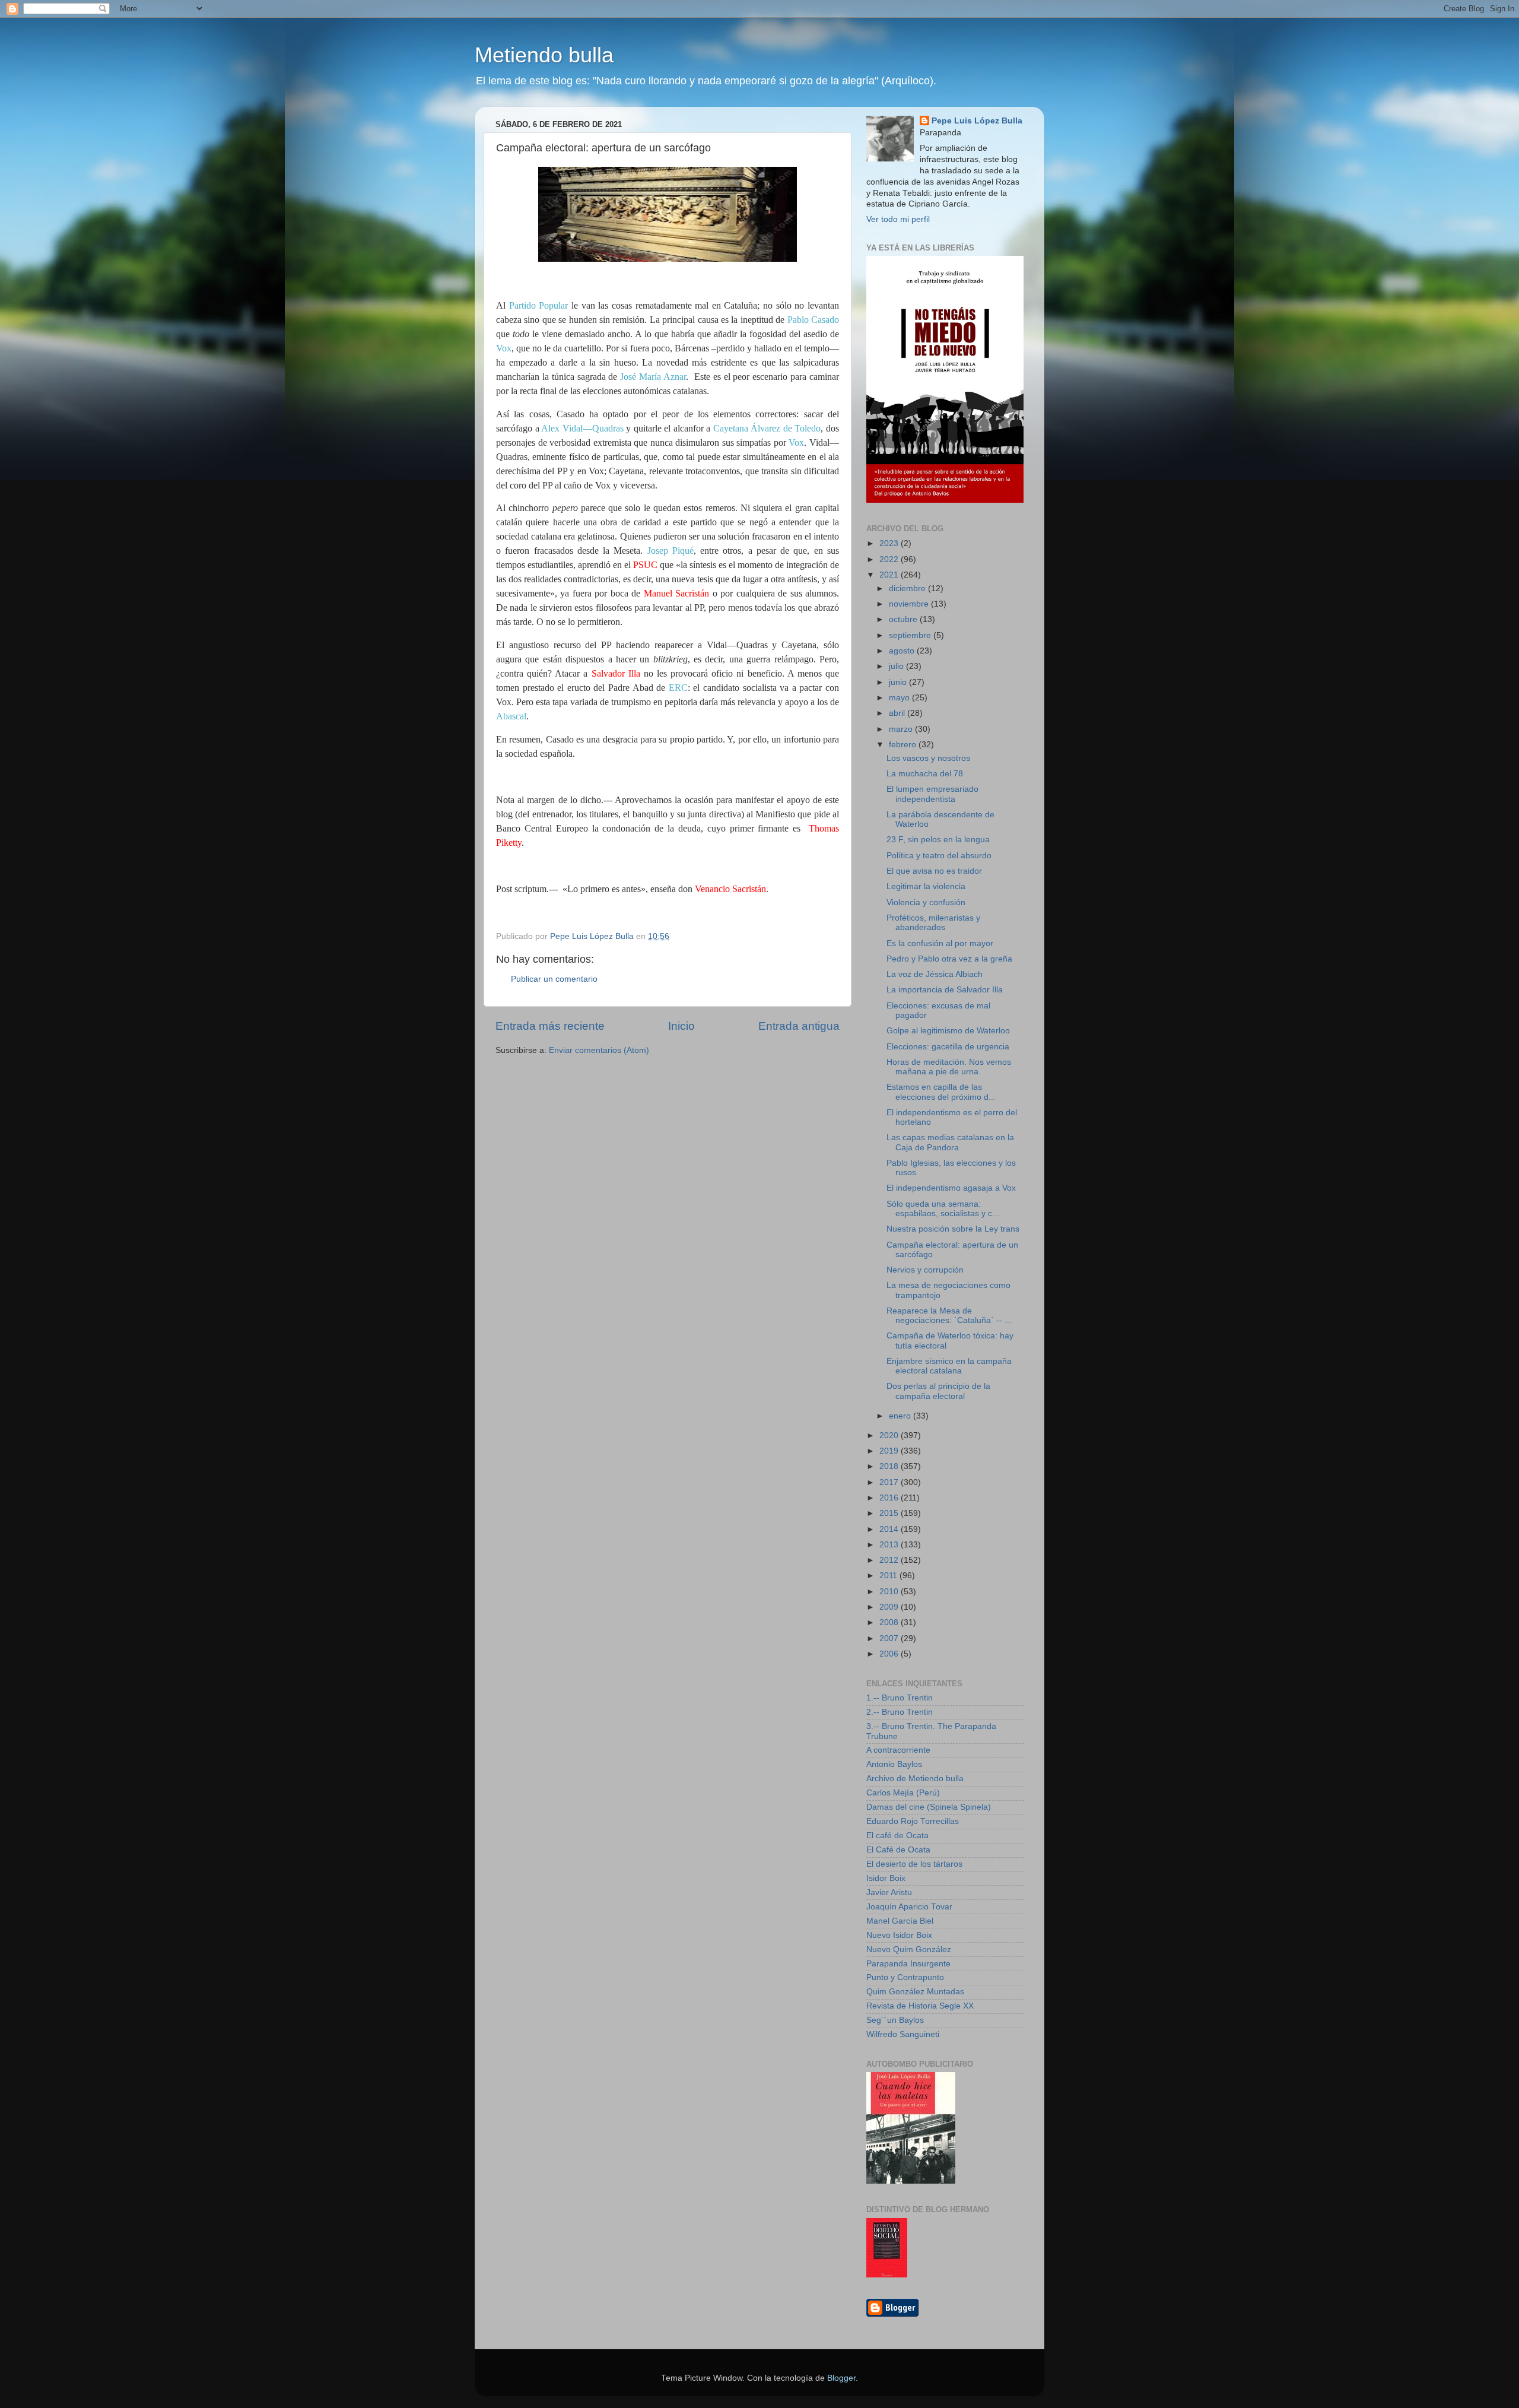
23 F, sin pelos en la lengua (938, 840)
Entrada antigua (799, 1026)
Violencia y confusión (926, 902)
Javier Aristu (889, 1893)
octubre (904, 619)
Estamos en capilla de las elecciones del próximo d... (941, 1092)
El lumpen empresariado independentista (932, 794)
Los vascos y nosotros (928, 758)
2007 (890, 1638)
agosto (903, 651)
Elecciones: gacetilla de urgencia (948, 1047)
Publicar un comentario (554, 979)
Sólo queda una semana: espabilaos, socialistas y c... (943, 1209)
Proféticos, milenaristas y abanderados (933, 923)
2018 (890, 1466)
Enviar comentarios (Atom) (599, 1050)
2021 (890, 575)
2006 (890, 1654)
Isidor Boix (886, 1878)
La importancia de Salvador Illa (945, 990)
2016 (890, 1498)
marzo (902, 729)
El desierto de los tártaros (914, 1864)
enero (901, 1416)
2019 (890, 1451)
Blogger (841, 2378)
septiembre (911, 635)
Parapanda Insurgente (908, 1964)
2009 (890, 1607)
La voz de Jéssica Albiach (935, 974)
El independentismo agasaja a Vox (951, 1188)
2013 (890, 1545)
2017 (890, 1482)
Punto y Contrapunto (905, 1977)
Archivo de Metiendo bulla (915, 1779)
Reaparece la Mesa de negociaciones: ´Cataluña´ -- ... (949, 1316)
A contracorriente (898, 1750)
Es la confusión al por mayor (940, 943)
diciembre (908, 588)
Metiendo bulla (544, 55)
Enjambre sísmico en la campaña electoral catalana (949, 1366)
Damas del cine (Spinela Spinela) (929, 1807)
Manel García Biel (900, 1921)
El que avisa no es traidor (934, 871)
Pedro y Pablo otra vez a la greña (949, 959)
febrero (904, 745)
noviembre (910, 604)
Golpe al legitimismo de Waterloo (948, 1031)
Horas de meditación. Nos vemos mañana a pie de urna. (949, 1067)
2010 (890, 1592)
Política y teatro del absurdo (939, 856)
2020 (890, 1435)
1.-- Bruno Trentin (900, 1698)
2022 (890, 559)
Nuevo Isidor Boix (899, 1935)
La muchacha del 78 (925, 774)
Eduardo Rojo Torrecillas (913, 1821)
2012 (890, 1560)
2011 (889, 1576)
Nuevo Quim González (909, 1949)
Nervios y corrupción (925, 1270)
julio (897, 666)
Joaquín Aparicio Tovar (909, 1907)
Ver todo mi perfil (898, 219)
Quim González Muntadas (915, 1992)
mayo (900, 698)
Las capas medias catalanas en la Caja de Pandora (950, 1142)
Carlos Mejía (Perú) (903, 1793)
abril (898, 713)
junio (899, 682)
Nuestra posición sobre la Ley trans (953, 1229)
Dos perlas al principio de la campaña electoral (938, 1391)
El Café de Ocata (898, 1850)
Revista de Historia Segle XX (920, 2006)
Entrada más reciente (550, 1026)
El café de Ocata (897, 1836)
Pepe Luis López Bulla (977, 121)
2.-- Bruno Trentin (900, 1712)
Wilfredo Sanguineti (903, 2034)
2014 (890, 1529)
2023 (890, 543)
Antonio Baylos (894, 1764)
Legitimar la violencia (926, 886)
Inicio (681, 1026)
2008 (890, 1622)
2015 (890, 1513)
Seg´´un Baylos (895, 2020)
